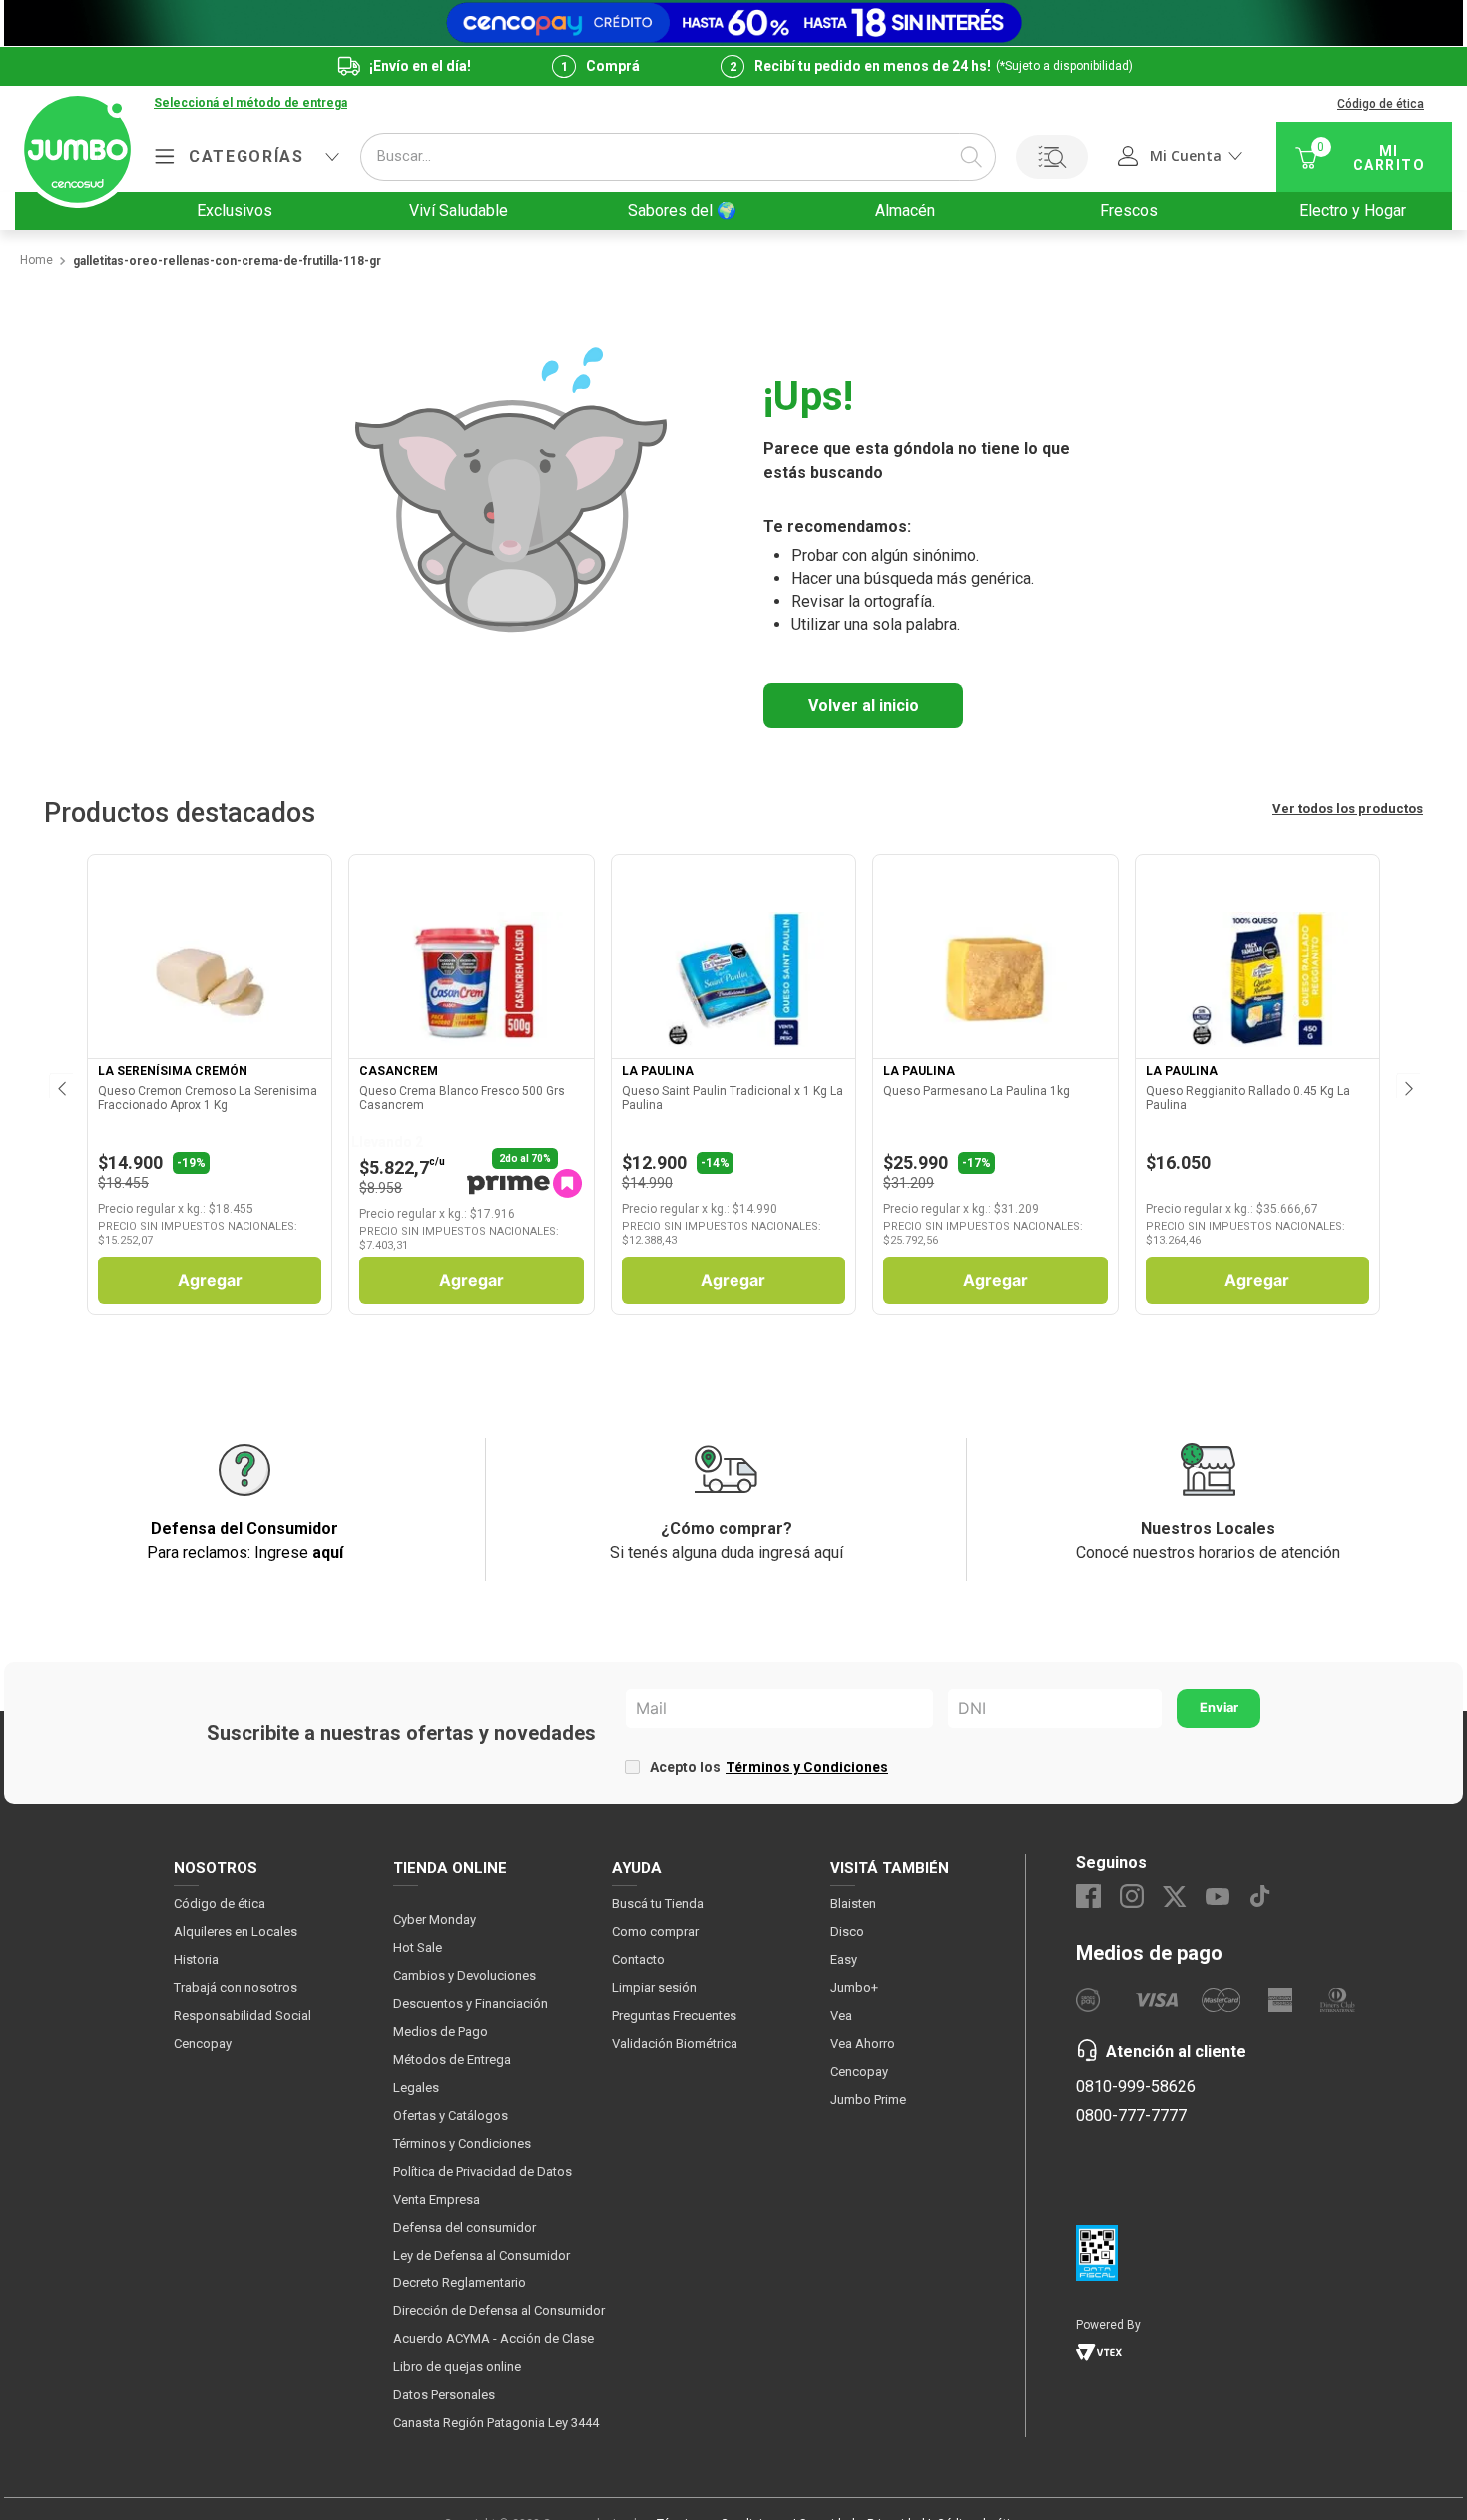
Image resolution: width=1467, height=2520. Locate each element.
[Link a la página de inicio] (35, 261)
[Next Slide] (1407, 1085)
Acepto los (769, 1767)
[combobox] (678, 157)
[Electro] (733, 23)
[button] (250, 104)
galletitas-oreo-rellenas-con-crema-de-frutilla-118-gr (227, 262)
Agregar (210, 1280)
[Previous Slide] (60, 1085)
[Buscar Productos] (971, 157)
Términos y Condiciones (807, 1767)
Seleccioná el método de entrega (250, 103)
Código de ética (1381, 104)
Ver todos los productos (1348, 809)
